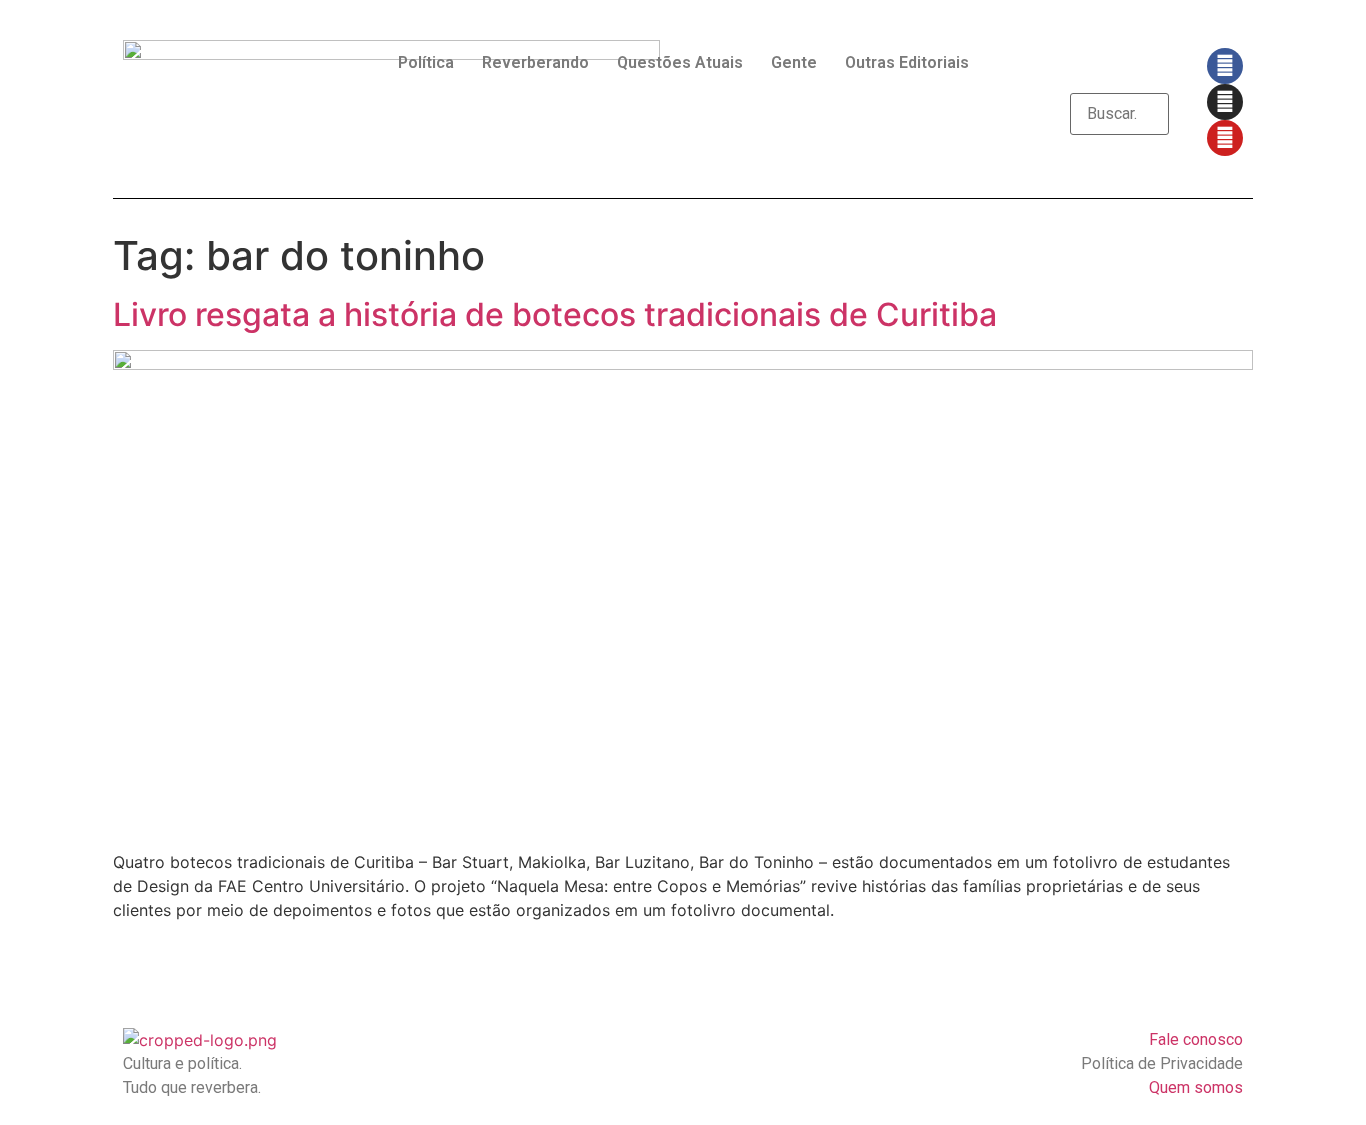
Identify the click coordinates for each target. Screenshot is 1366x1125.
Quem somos (1196, 1087)
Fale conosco (1196, 1039)
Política (426, 62)
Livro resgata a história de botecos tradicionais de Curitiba (555, 314)
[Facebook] (1225, 66)
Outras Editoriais (907, 62)
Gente (794, 62)
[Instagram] (1225, 102)
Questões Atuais (680, 62)
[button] (1119, 81)
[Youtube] (1225, 138)
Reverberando (535, 62)
